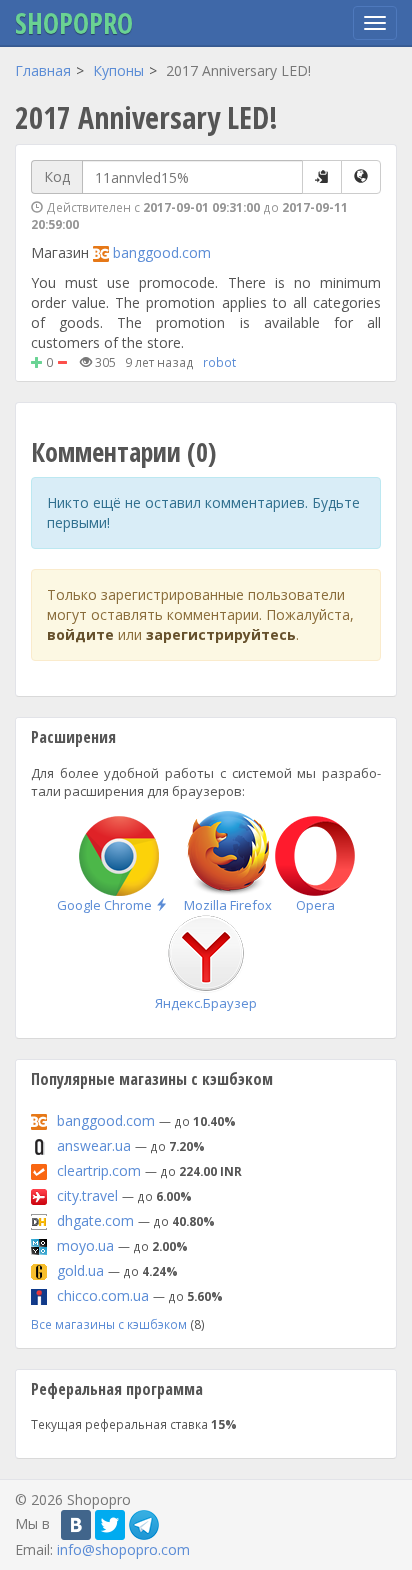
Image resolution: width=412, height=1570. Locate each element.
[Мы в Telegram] (144, 1525)
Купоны (118, 70)
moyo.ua (85, 1245)
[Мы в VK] (76, 1525)
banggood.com (162, 252)
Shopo (74, 23)
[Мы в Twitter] (110, 1525)
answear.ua (94, 1145)
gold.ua (80, 1270)
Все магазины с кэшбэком (109, 1324)
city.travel (87, 1195)
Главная (43, 70)
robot (219, 362)
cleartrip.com (99, 1170)
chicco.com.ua (103, 1295)
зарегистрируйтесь (221, 634)
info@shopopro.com (123, 1549)
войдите (80, 634)
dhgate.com (95, 1220)
